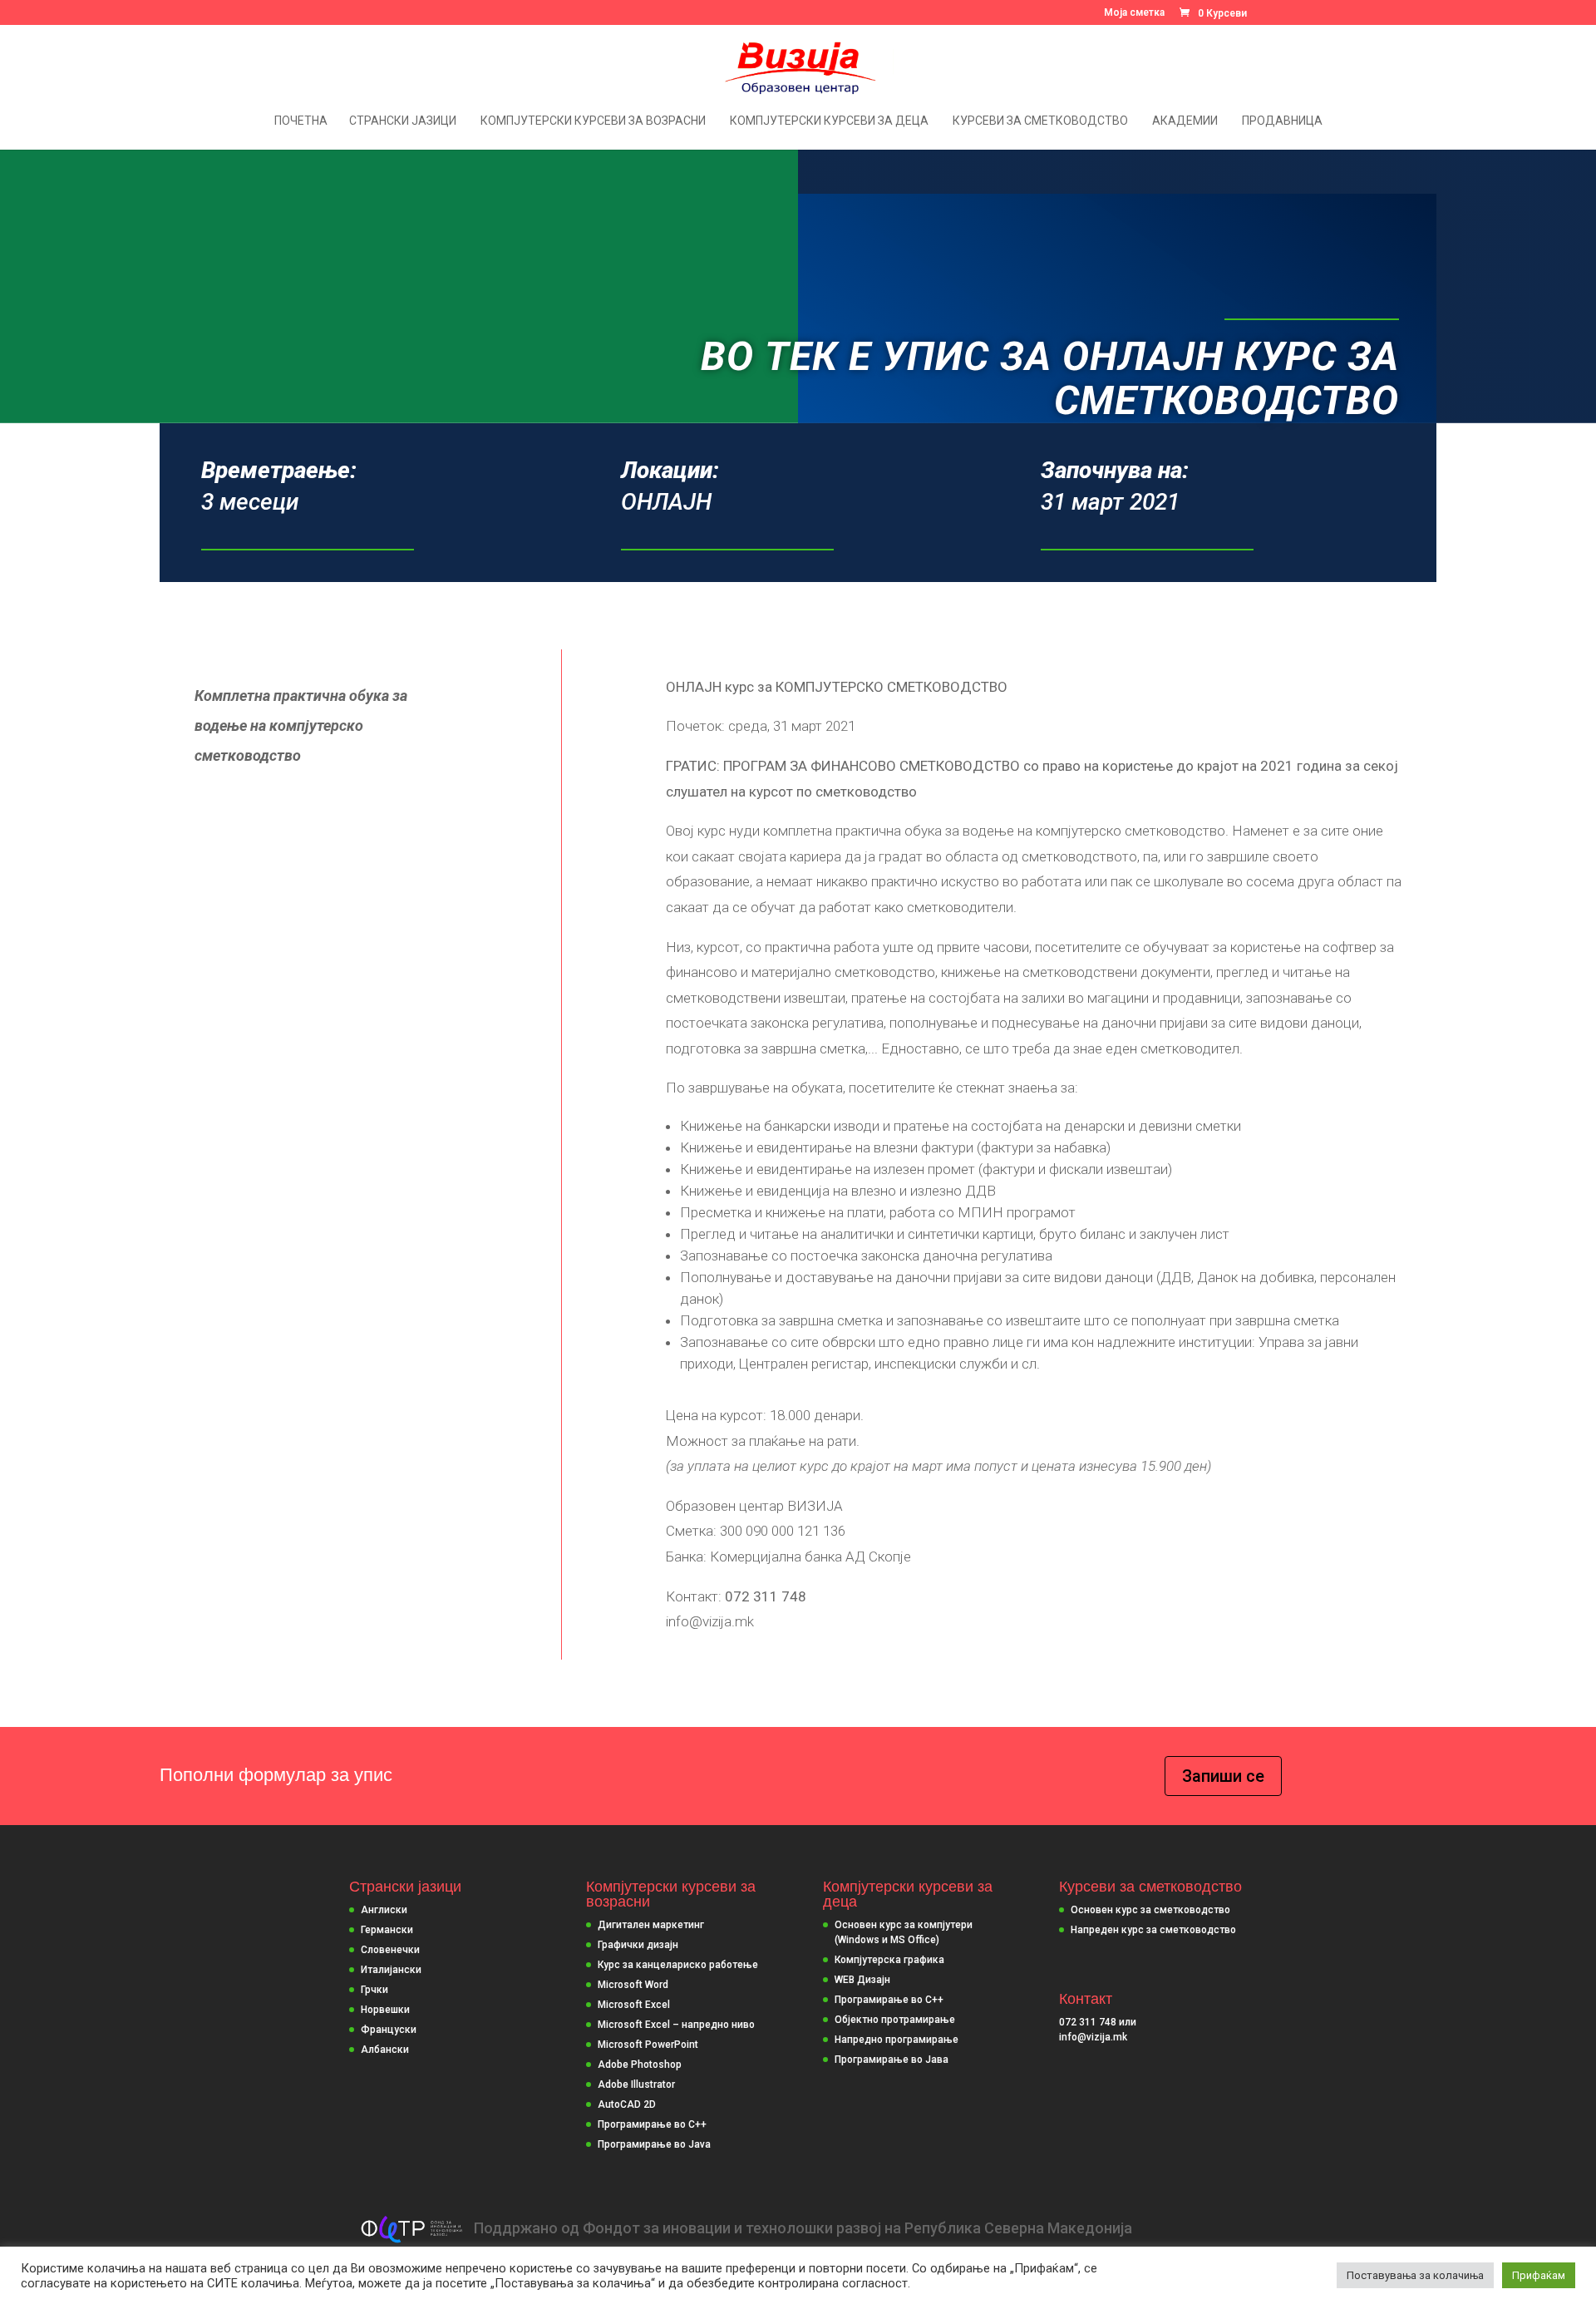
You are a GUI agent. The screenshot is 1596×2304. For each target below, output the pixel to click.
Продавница (1282, 121)
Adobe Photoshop (640, 2065)
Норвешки (385, 2010)
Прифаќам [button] (1539, 2275)
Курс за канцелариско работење (678, 1965)
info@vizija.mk (1093, 2037)
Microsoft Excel (634, 2005)
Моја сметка (1134, 13)
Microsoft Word (633, 1985)
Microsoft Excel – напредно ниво (676, 2025)
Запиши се (1223, 1776)
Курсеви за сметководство (1040, 121)
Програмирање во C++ (652, 2124)
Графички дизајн (638, 1945)
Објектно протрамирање (895, 2020)
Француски (389, 2030)
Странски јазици (403, 121)
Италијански (391, 1970)
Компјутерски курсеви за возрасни (593, 121)
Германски (387, 1930)
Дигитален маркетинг (651, 1925)
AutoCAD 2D (627, 2104)
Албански (385, 2050)
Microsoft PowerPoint (648, 2045)
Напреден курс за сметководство (1153, 1930)
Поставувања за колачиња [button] (1415, 2275)
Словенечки (390, 1950)
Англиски (384, 1910)
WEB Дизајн (862, 1980)
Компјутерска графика (889, 1960)
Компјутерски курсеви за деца (829, 121)
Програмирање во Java (654, 2144)
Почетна (301, 121)
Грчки (374, 1990)
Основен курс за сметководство (1150, 1910)
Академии (1185, 121)
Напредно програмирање (897, 2040)
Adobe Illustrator (636, 2084)
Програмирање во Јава (892, 2060)
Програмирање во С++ (889, 2000)
